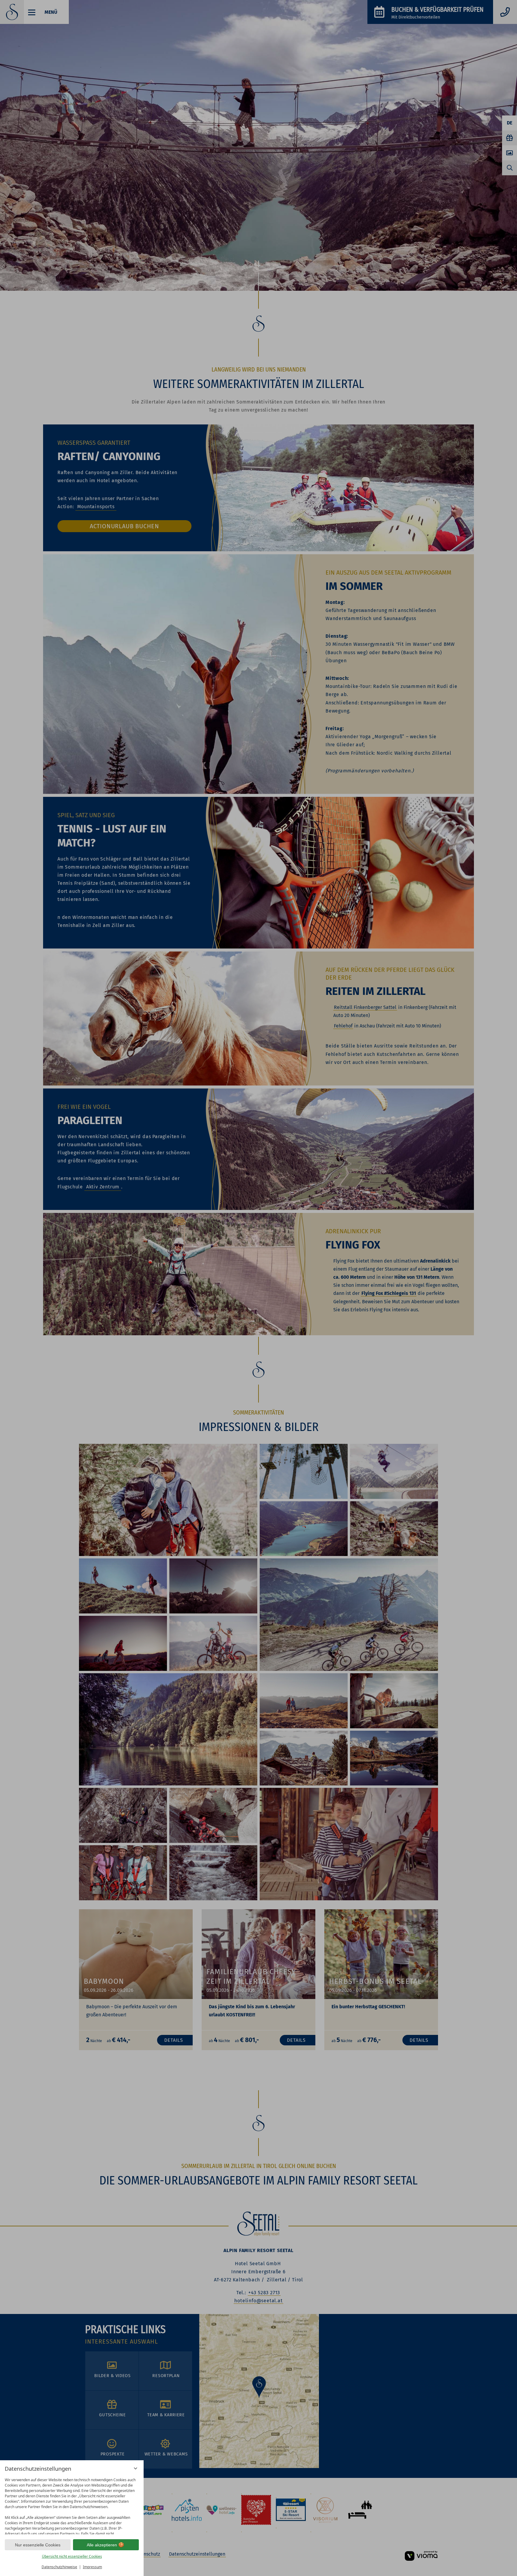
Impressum (92, 2567)
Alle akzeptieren (102, 2545)
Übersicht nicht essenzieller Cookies (72, 2556)
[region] (72, 2505)
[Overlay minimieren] (136, 2468)
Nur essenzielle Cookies (38, 2545)
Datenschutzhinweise (59, 2567)
